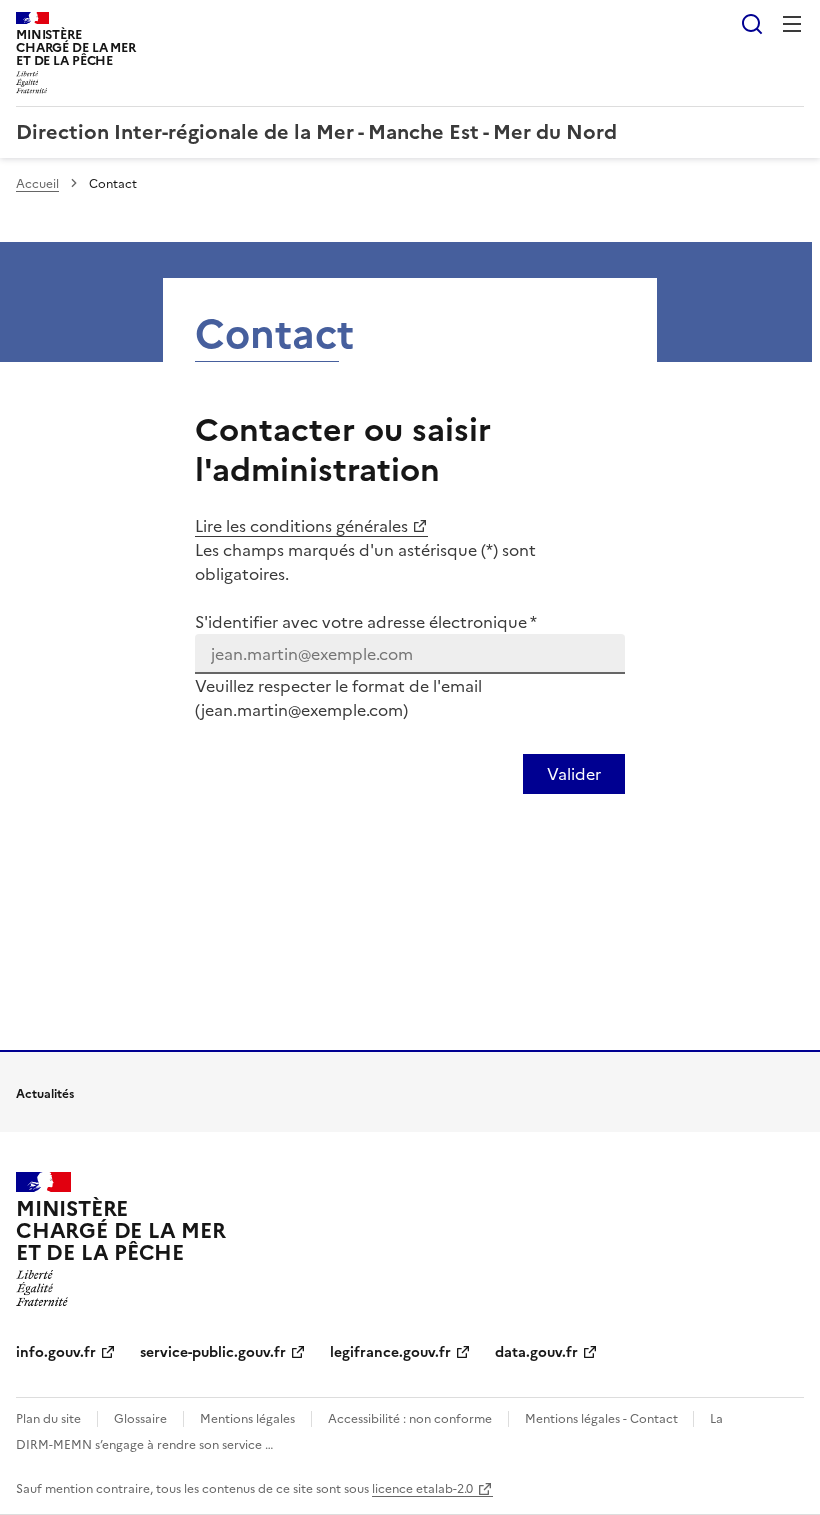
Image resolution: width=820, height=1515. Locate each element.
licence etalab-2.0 (422, 1489)
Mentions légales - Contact (603, 1419)
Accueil (37, 184)
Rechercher (752, 24)
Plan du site (48, 1419)
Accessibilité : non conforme (410, 1419)
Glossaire (140, 1419)
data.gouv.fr (536, 1352)
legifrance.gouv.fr (390, 1352)
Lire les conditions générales (301, 526)
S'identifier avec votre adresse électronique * (366, 622)
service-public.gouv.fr (213, 1352)
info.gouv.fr (56, 1352)
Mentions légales (247, 1419)
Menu (792, 24)
